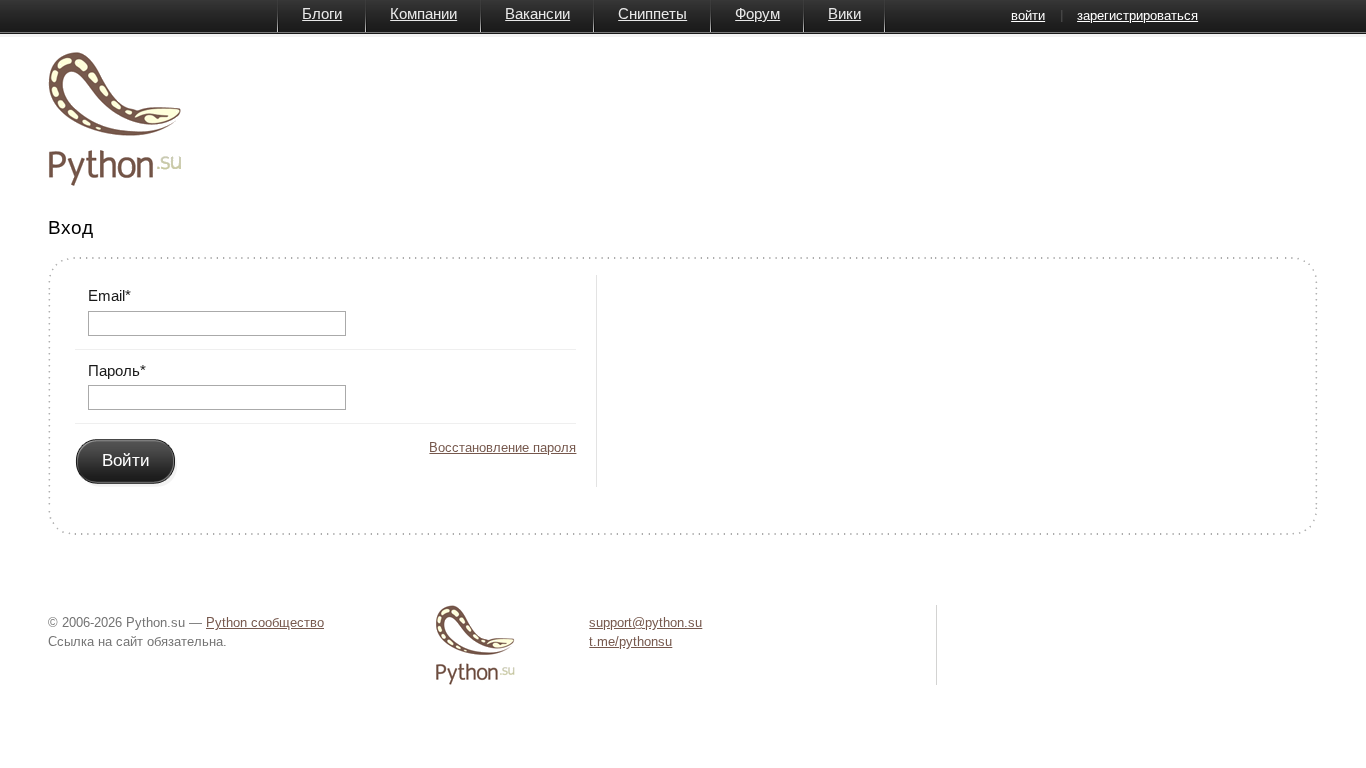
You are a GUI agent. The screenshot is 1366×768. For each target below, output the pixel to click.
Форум (757, 13)
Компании (423, 13)
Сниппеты (652, 13)
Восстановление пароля (502, 447)
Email (109, 295)
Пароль (117, 370)
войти (1028, 15)
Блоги (322, 13)
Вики (844, 13)
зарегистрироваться (1137, 15)
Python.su (114, 119)
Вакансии (537, 13)
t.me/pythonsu (630, 641)
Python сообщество (265, 622)
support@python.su (645, 622)
